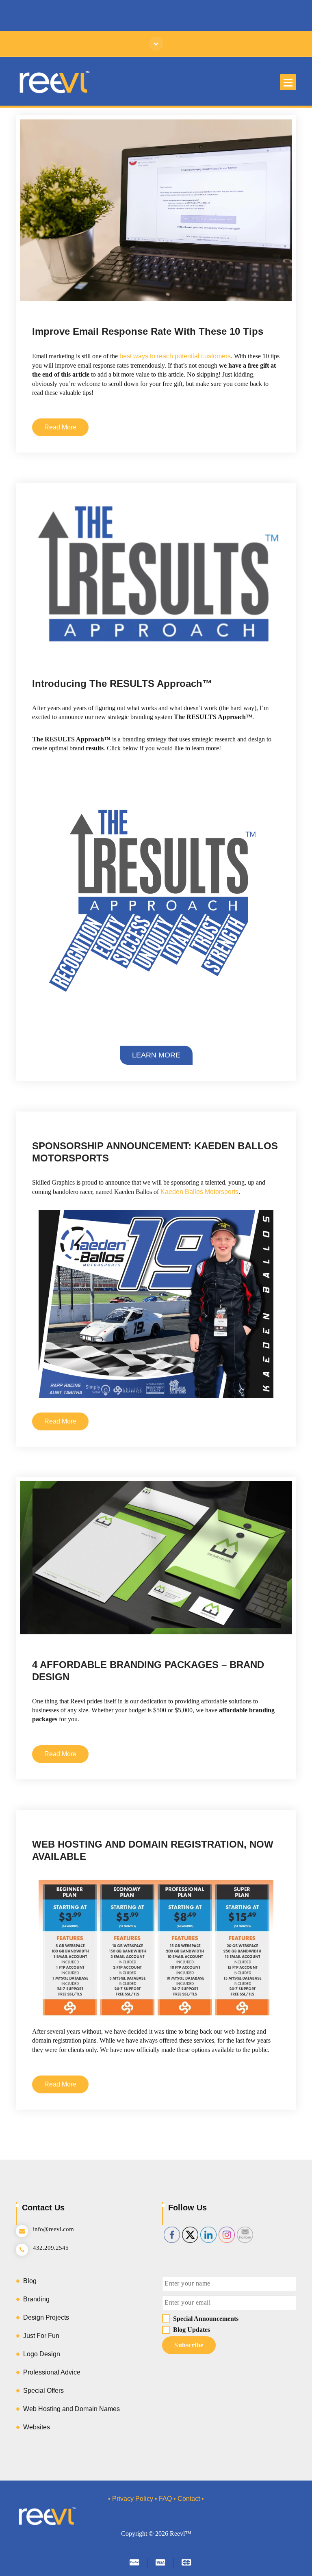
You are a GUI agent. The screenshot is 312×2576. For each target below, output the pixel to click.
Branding (192, 655)
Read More (60, 427)
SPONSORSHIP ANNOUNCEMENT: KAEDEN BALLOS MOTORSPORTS (155, 1152)
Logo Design (42, 2354)
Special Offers (138, 303)
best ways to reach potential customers (175, 356)
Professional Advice (95, 303)
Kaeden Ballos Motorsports (199, 1192)
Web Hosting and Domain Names (144, 1791)
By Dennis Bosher (131, 294)
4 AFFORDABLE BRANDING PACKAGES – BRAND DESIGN (148, 1671)
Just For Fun (41, 2336)
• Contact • (189, 2499)
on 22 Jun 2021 (71, 1080)
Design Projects (199, 1080)
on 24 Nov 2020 (72, 1782)
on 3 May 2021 (74, 1635)
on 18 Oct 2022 (75, 294)
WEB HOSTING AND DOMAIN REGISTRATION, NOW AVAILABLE (153, 1850)
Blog (63, 303)
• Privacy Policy (131, 2499)
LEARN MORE (156, 1055)
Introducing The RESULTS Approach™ (122, 684)
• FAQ (163, 2499)
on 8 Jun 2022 (74, 655)
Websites (37, 2427)
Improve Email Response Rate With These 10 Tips (148, 331)
